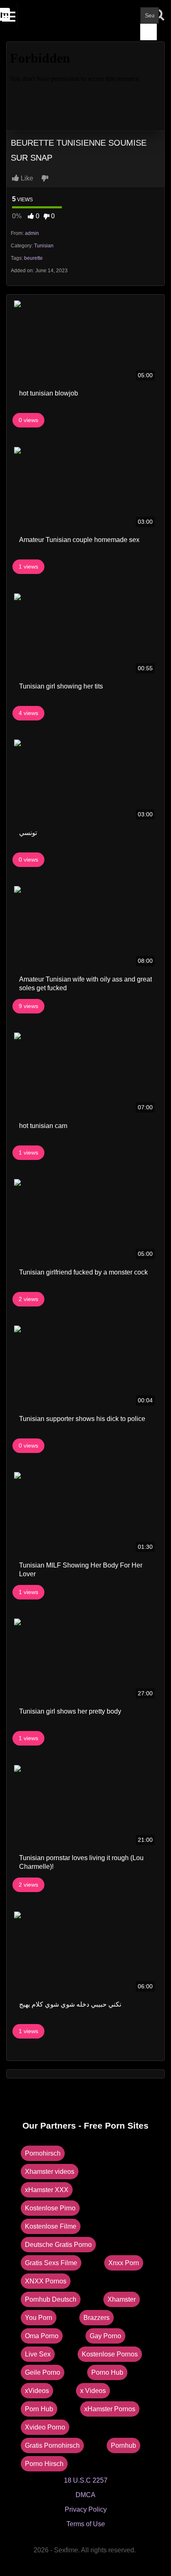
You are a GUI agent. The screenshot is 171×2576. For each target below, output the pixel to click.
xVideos (37, 2391)
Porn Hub (39, 2409)
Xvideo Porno (45, 2427)
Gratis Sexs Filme (51, 2263)
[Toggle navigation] (10, 15)
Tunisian (44, 246)
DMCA (85, 2495)
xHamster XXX (47, 2190)
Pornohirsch (43, 2153)
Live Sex (38, 2354)
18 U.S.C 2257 (86, 2480)
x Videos (93, 2391)
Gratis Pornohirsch (52, 2445)
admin (32, 233)
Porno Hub (107, 2372)
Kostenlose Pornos (110, 2354)
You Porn (39, 2318)
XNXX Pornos (46, 2281)
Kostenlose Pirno (50, 2208)
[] (149, 32)
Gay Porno (105, 2336)
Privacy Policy (86, 2509)
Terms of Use (86, 2524)
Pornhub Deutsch (51, 2299)
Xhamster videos (50, 2172)
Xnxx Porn (124, 2263)
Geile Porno (43, 2372)
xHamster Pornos (110, 2409)
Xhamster (122, 2299)
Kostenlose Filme (51, 2226)
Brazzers (96, 2318)
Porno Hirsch (44, 2464)
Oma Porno (42, 2336)
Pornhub (123, 2445)
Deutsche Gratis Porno (58, 2245)
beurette (33, 258)
